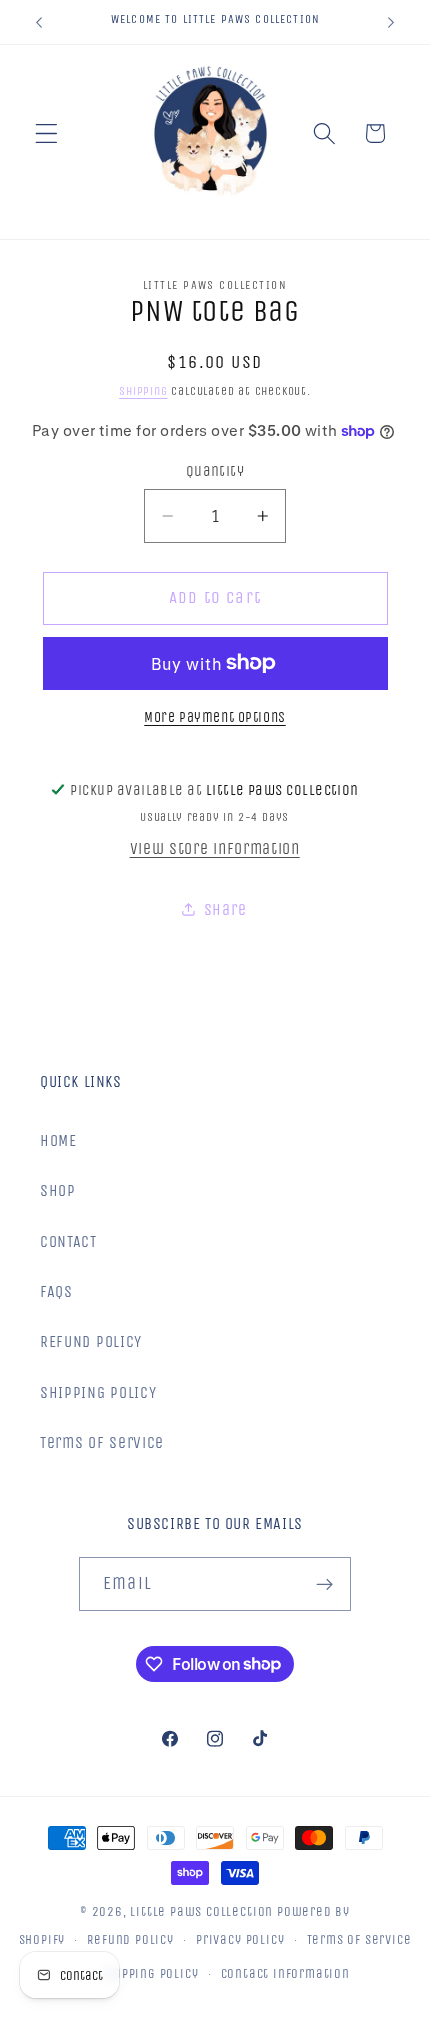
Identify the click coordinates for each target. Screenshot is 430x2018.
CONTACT (68, 1241)
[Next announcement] (391, 22)
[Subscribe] (324, 1584)
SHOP (58, 1190)
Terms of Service (102, 1442)
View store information (215, 848)
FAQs (56, 1291)
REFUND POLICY (91, 1341)
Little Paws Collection (201, 1911)
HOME (58, 1140)
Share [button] (225, 909)
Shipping (143, 391)
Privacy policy (240, 1939)
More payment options (215, 717)
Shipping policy (150, 1973)
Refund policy (130, 1939)
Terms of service (359, 1939)
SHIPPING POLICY (98, 1392)
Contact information (285, 1973)
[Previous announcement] (39, 22)
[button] (46, 133)
